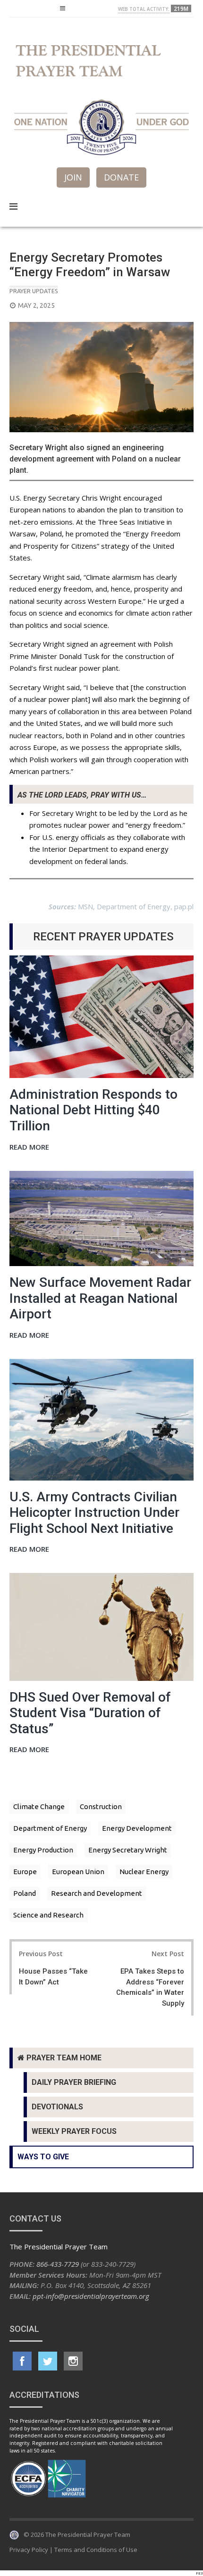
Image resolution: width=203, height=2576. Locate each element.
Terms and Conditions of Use (96, 2550)
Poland (25, 1893)
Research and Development (97, 1893)
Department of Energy (50, 1828)
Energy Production (43, 1850)
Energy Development (137, 1828)
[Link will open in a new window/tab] (22, 2361)
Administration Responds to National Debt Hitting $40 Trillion (93, 1110)
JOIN (73, 177)
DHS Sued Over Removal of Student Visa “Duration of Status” (90, 1713)
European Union (78, 1872)
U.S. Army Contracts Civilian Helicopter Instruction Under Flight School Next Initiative (94, 1513)
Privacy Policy (29, 2550)
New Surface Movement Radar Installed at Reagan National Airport (100, 1298)
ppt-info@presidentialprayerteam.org (91, 2296)
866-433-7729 (58, 2264)
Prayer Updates (34, 291)
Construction (101, 1806)
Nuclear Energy (144, 1872)
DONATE (121, 177)
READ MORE (29, 1148)
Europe (25, 1872)
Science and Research (48, 1915)
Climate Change (39, 1806)
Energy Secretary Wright (128, 1850)
